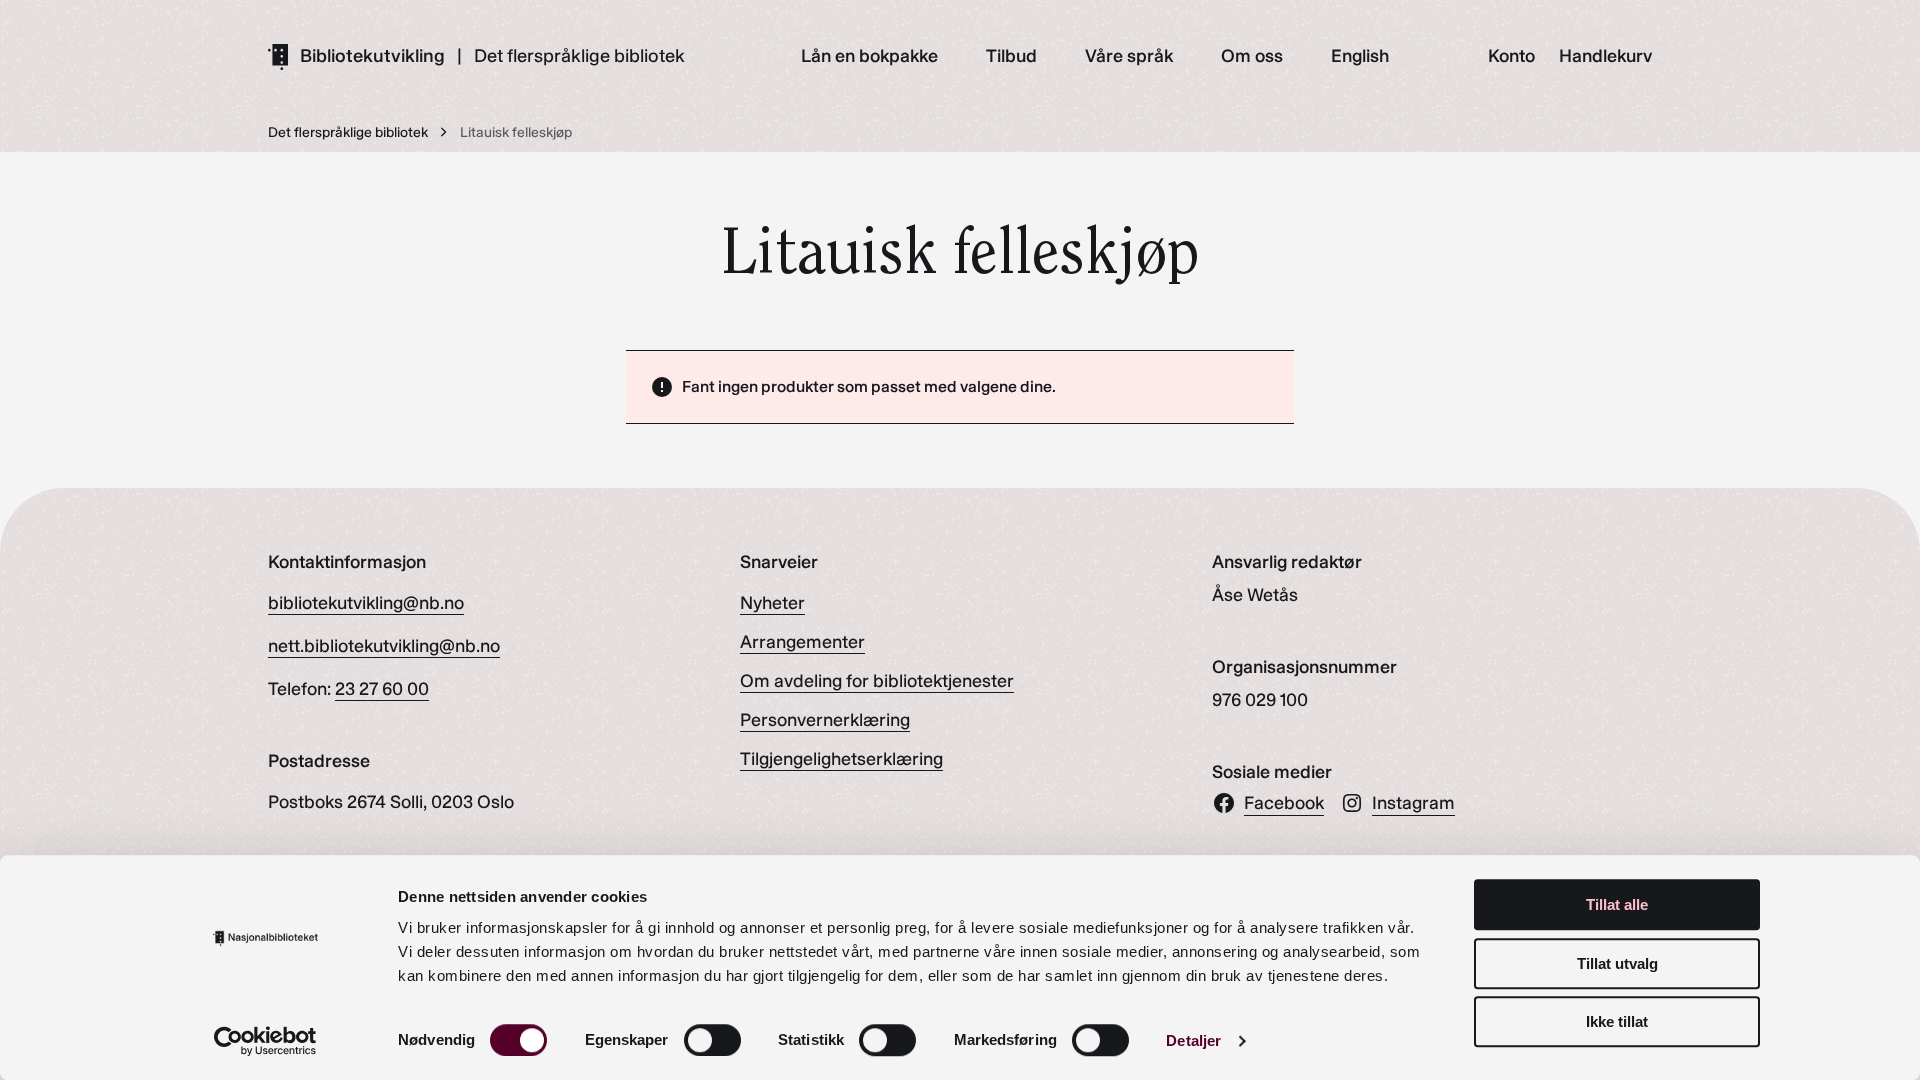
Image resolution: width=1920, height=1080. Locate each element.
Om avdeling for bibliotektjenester (877, 681)
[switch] (712, 1040)
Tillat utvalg (1617, 963)
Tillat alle (1617, 904)
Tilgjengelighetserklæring (841, 759)
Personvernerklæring (825, 720)
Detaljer (1193, 1040)
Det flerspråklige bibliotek (579, 56)
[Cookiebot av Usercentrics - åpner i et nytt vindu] (265, 1041)
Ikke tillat (1617, 1021)
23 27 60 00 (382, 689)
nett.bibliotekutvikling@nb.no (384, 646)
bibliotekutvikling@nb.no (366, 603)
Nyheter (772, 603)
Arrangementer (802, 642)
